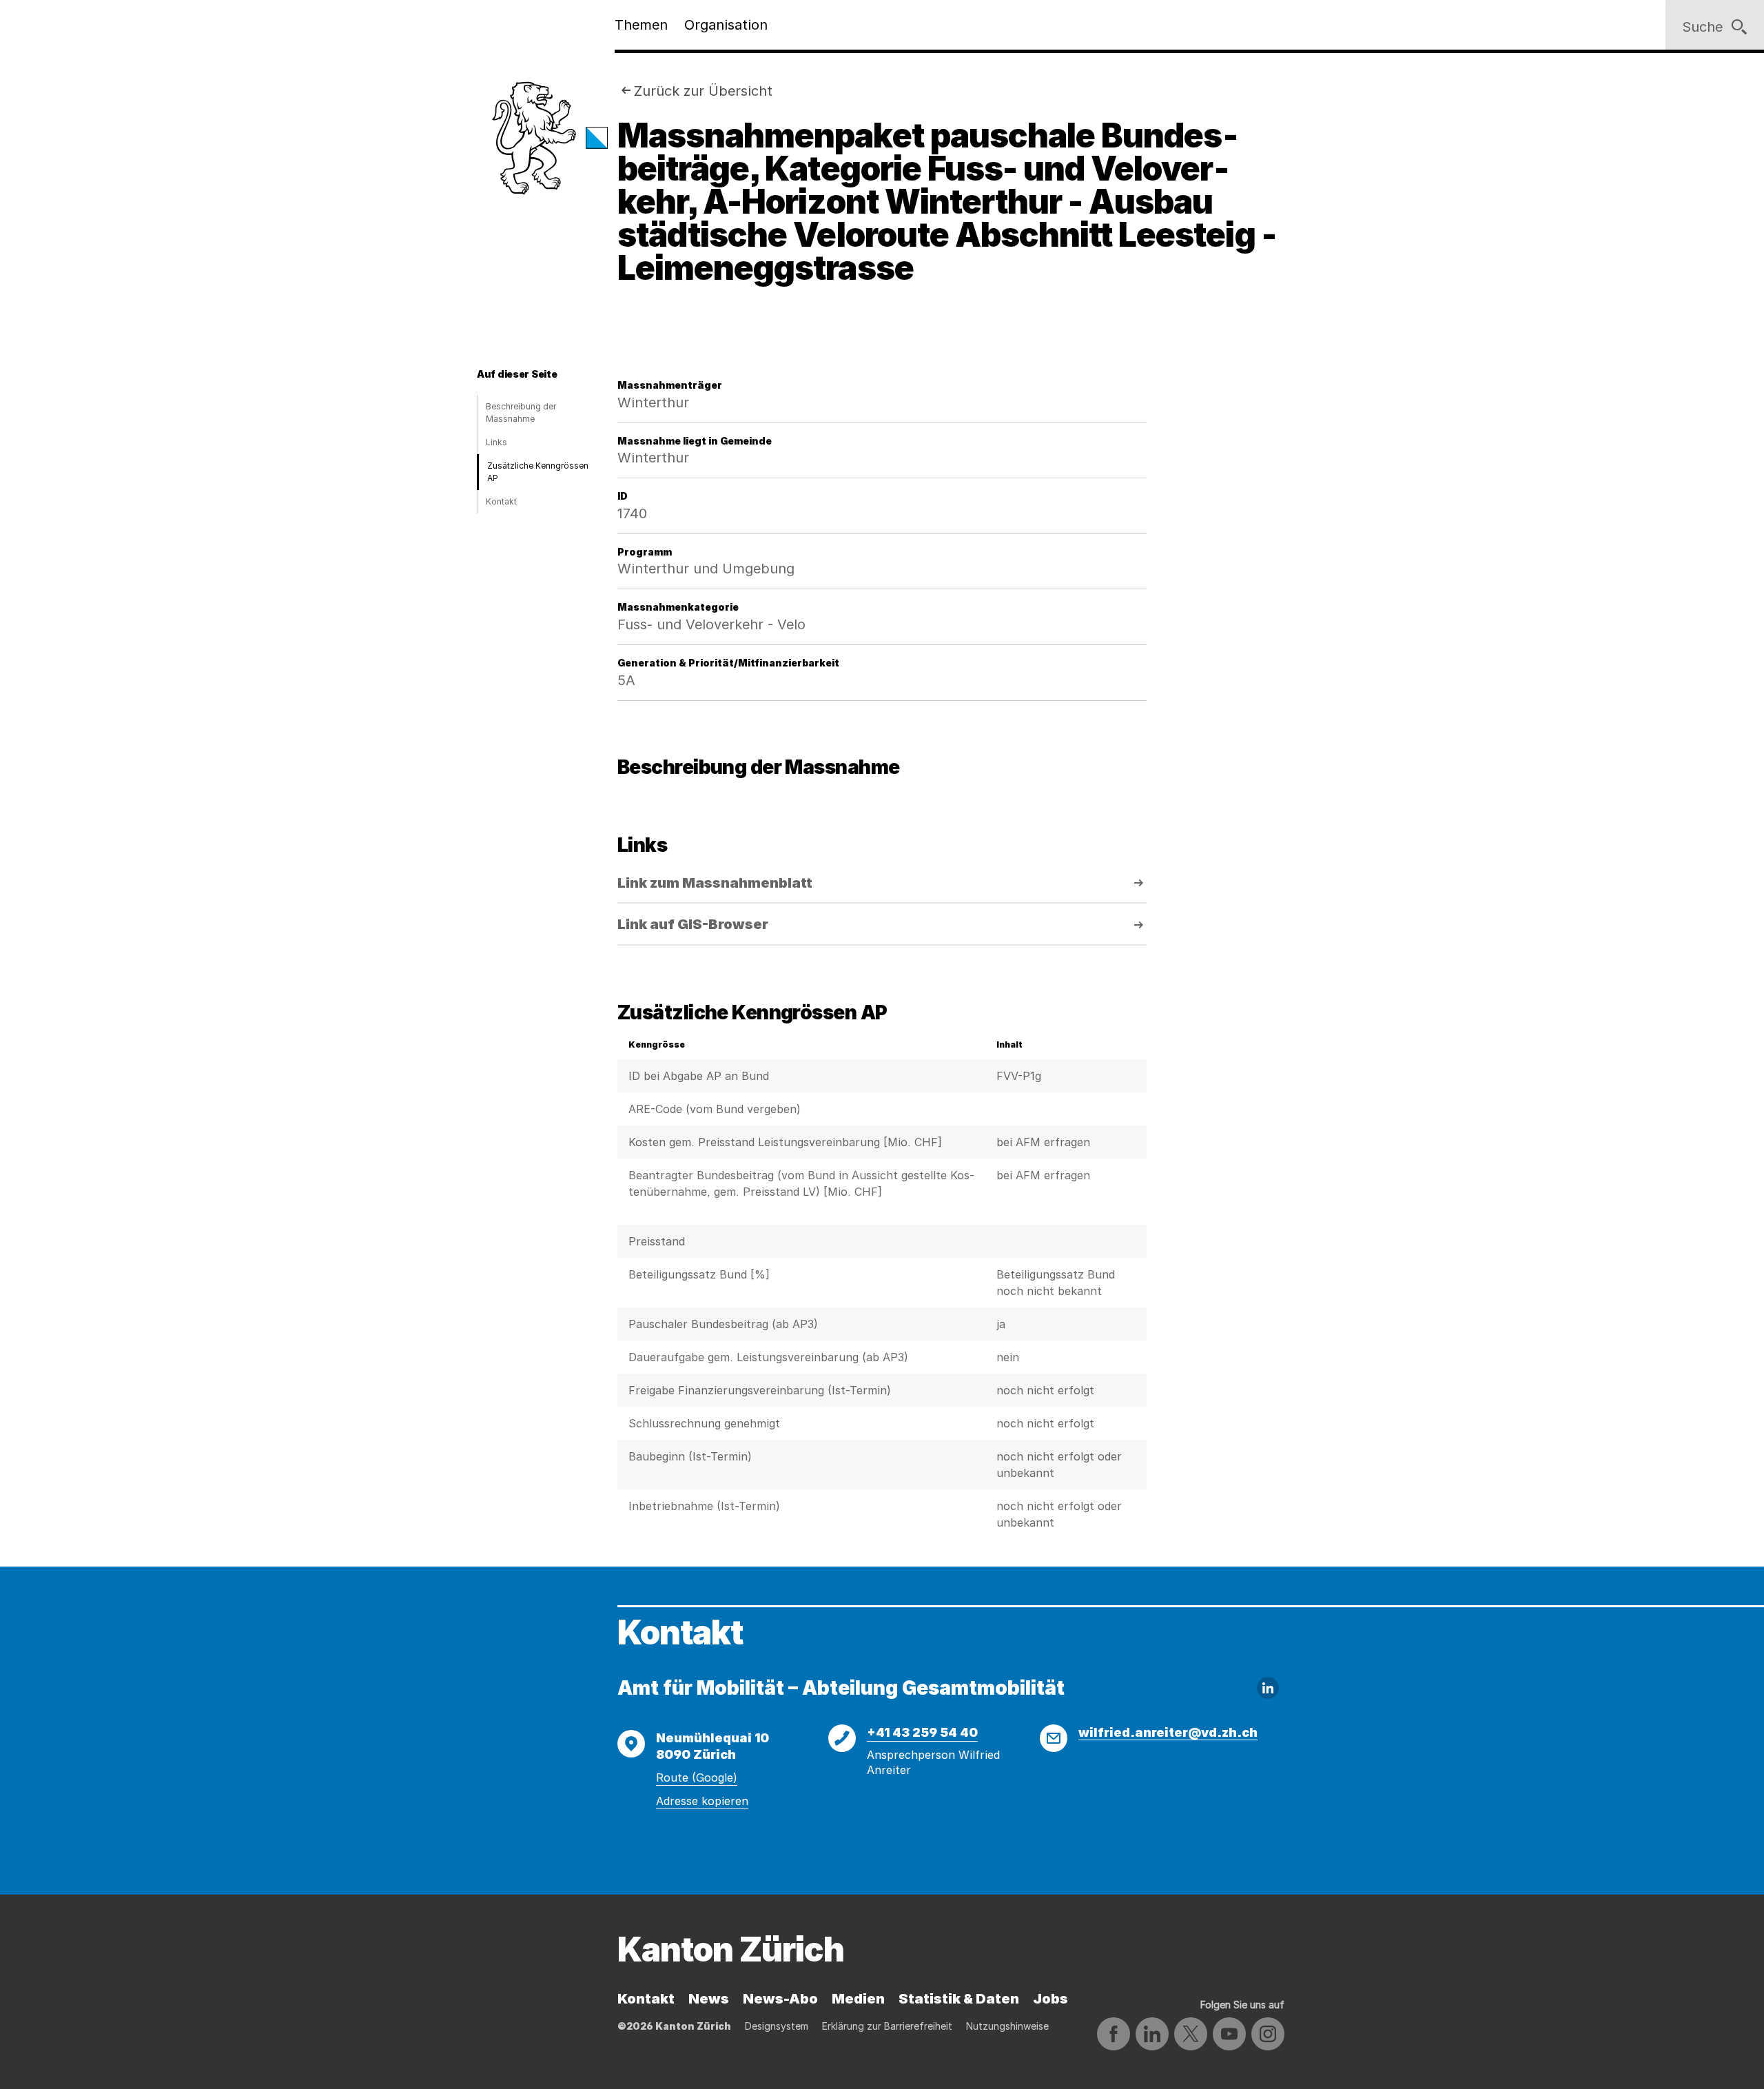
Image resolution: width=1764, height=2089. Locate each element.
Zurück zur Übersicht (703, 91)
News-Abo (780, 1999)
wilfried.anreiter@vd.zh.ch (1168, 1732)
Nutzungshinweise (1007, 2026)
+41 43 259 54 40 (922, 1732)
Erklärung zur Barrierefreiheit (887, 2026)
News (709, 1999)
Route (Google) (697, 1777)
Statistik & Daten (959, 1999)
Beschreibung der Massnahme (521, 412)
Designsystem (777, 2026)
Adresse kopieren (702, 1801)
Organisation (726, 25)
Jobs (1050, 1999)
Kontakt (501, 501)
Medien (858, 1999)
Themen (641, 25)
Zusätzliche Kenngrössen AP (538, 472)
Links (496, 442)
